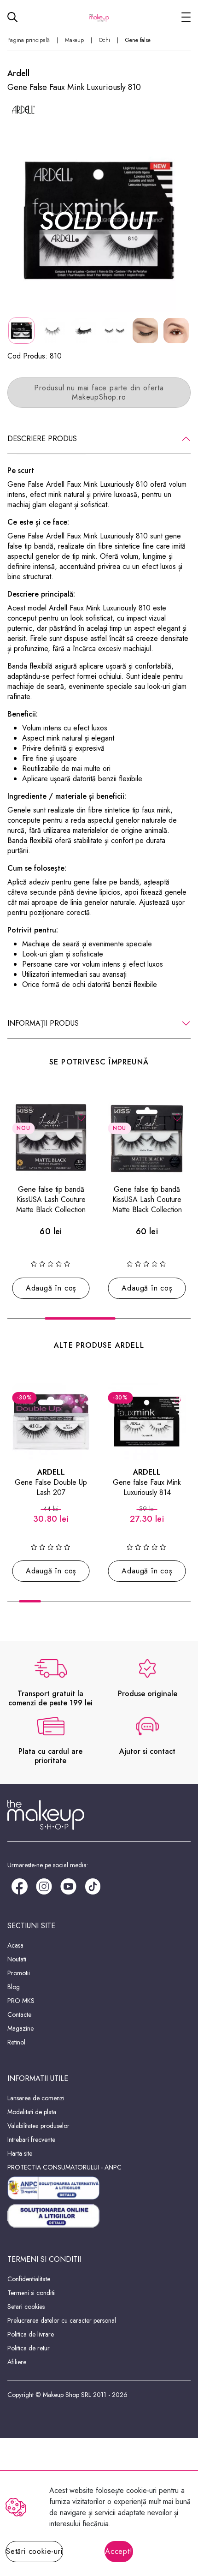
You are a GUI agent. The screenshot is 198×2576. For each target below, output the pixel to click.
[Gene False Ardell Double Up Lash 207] (51, 1422)
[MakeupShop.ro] (99, 17)
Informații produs (43, 1023)
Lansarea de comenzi (36, 2098)
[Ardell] (23, 110)
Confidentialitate (29, 2279)
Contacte (19, 2014)
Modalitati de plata (32, 2112)
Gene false (138, 40)
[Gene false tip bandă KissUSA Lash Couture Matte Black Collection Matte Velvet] (51, 1139)
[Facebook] (20, 1886)
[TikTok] (93, 1886)
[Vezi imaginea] (99, 220)
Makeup (74, 40)
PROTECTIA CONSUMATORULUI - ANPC (64, 2167)
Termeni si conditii (32, 2293)
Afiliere (17, 2362)
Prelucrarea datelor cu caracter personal (62, 2320)
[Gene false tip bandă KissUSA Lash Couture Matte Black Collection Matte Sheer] (147, 1139)
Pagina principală (29, 40)
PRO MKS (21, 2001)
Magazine (20, 2028)
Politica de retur (29, 2348)
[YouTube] (68, 1886)
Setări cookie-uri (34, 2551)
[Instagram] (44, 1886)
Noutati (17, 1959)
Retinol (16, 2042)
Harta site (20, 2153)
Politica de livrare (31, 2334)
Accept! (119, 2551)
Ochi (105, 40)
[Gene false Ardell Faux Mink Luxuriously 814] (147, 1422)
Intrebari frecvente (31, 2140)
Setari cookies (26, 2307)
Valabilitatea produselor (38, 2126)
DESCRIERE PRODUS (42, 439)
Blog (14, 1987)
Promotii (19, 1973)
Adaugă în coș (51, 1288)
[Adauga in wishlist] (81, 1117)
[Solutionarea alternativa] (99, 2188)
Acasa (15, 1945)
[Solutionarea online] (99, 2216)
